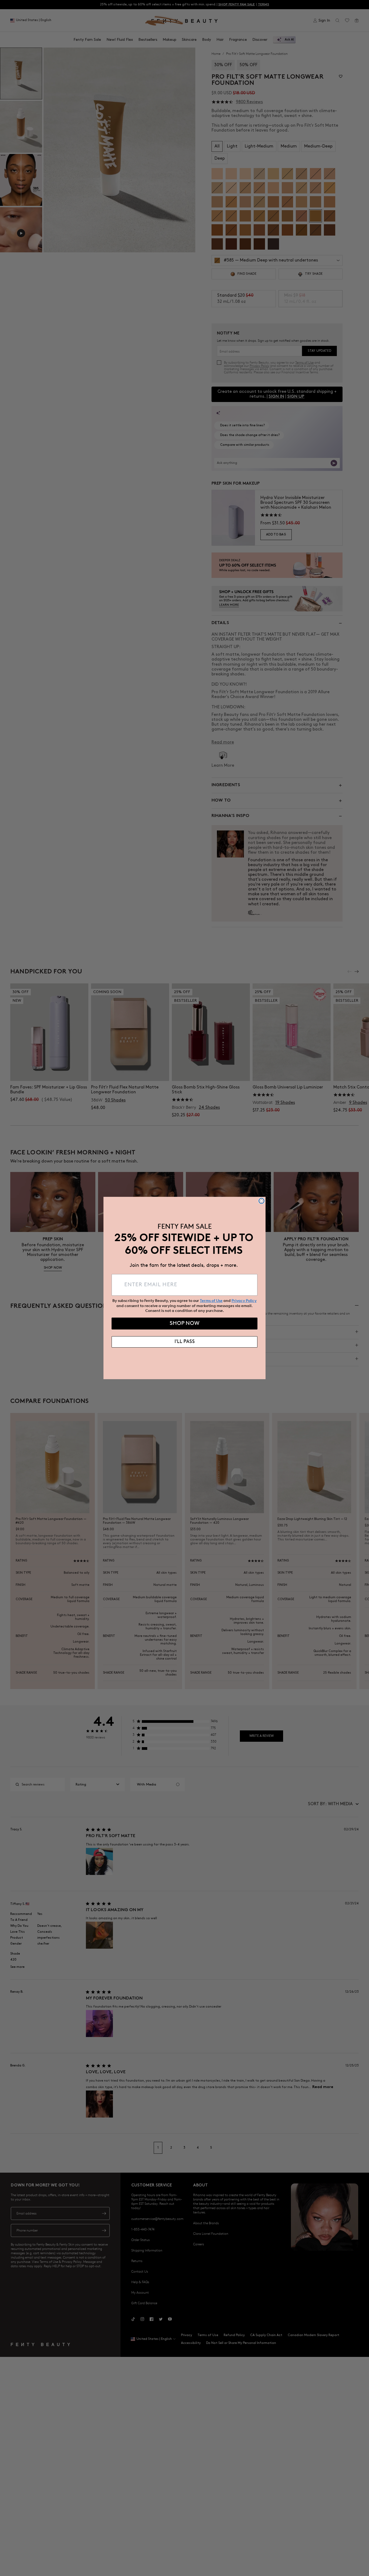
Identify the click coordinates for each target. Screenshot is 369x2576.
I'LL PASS (185, 1342)
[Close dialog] (261, 1201)
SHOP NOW (185, 1324)
